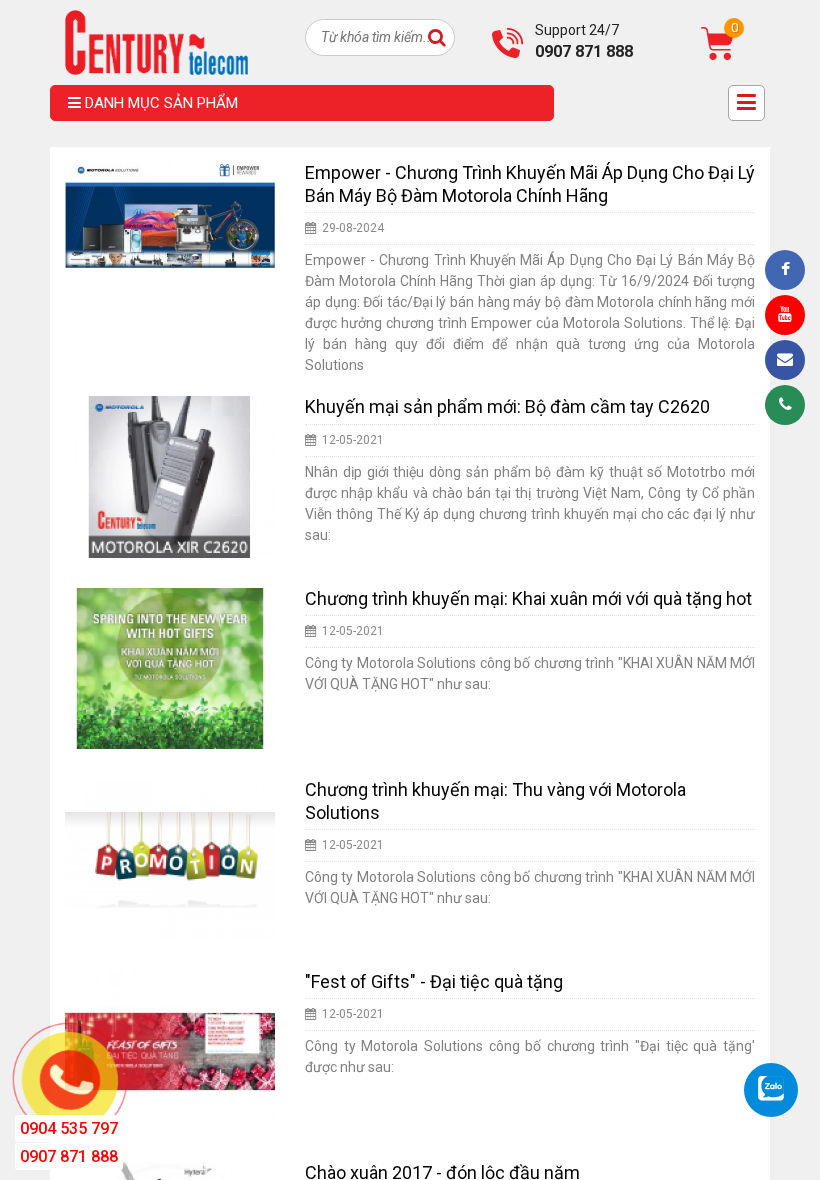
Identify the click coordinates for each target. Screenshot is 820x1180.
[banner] (156, 41)
